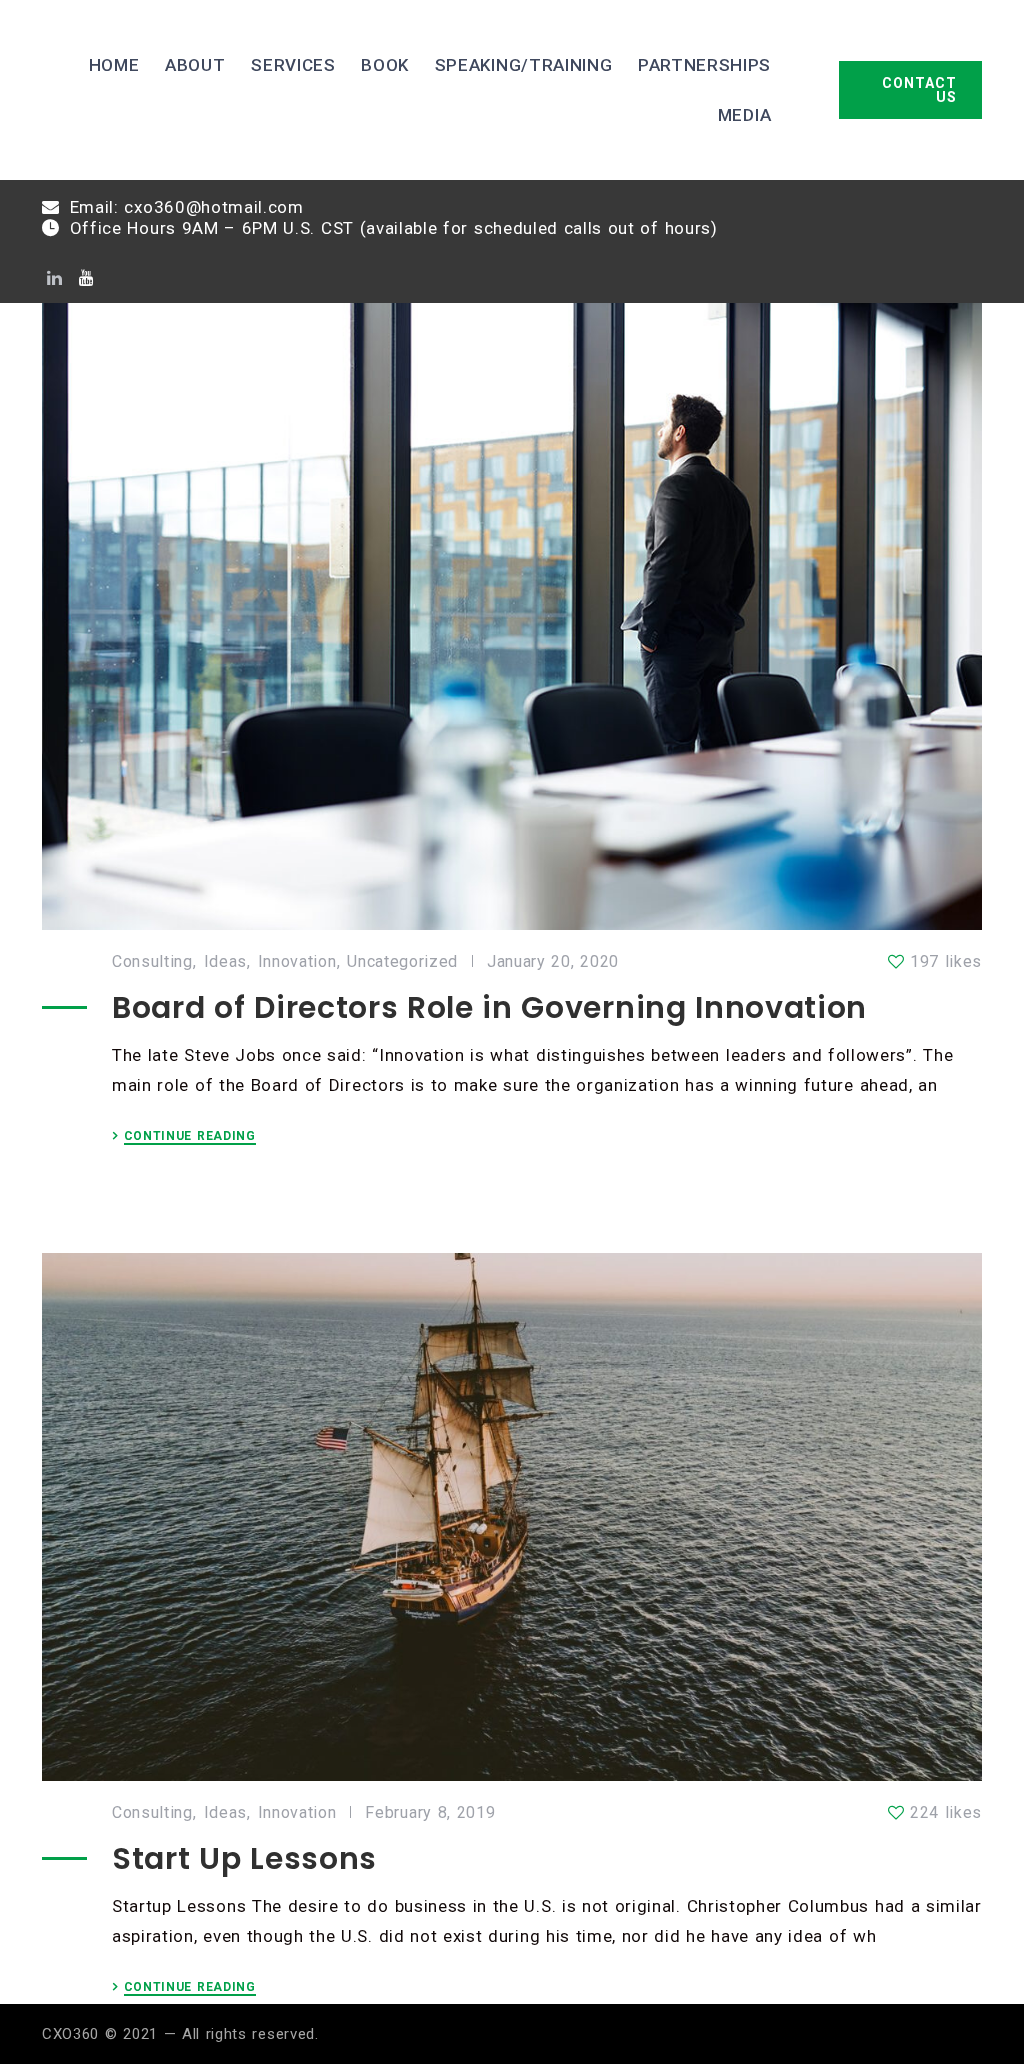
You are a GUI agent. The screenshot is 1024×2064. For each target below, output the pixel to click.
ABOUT (195, 65)
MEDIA (744, 115)
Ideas (225, 962)
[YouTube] (86, 278)
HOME (114, 65)
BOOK (385, 65)
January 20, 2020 (553, 962)
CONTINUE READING (190, 1136)
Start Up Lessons (244, 1858)
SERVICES (293, 65)
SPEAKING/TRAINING (524, 65)
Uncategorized (402, 962)
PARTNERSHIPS (704, 65)
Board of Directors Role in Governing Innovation (489, 1007)
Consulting (152, 962)
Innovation (297, 962)
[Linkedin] (54, 278)
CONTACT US (919, 90)
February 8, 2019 (430, 1813)
